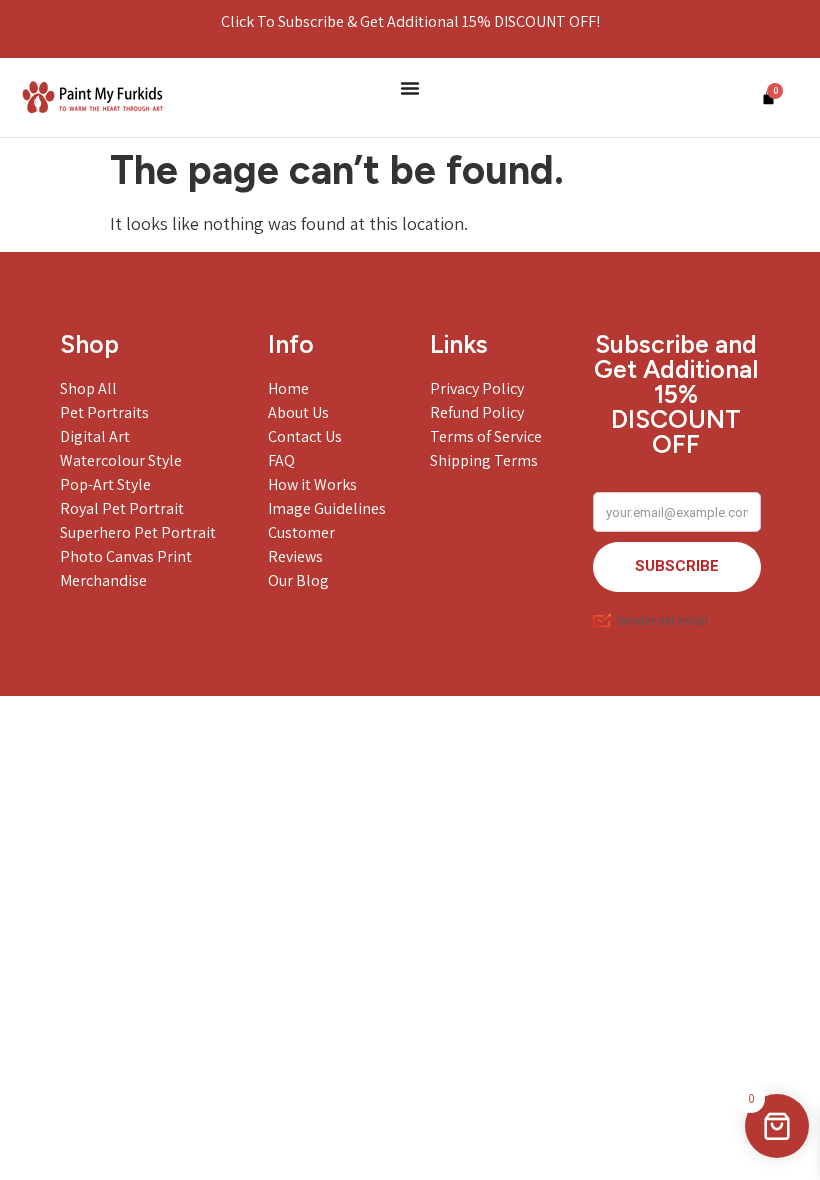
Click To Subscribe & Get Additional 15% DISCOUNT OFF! (410, 21)
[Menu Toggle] (410, 88)
